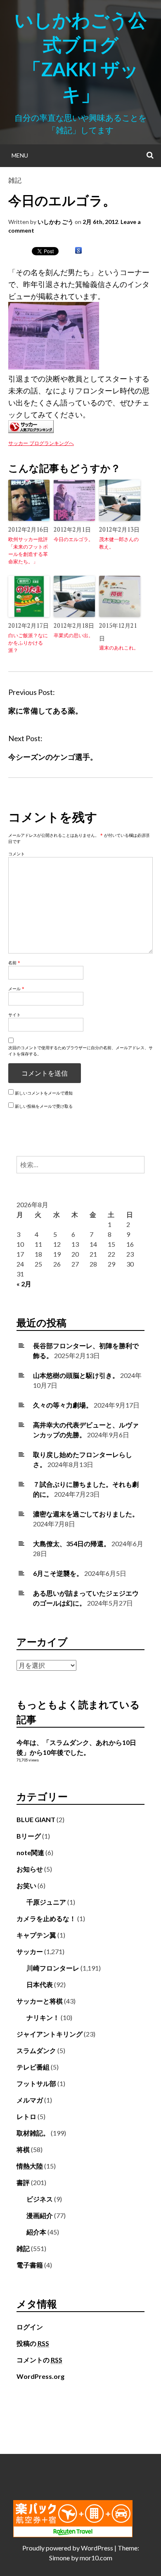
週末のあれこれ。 (119, 648)
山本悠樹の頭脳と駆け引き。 (76, 1375)
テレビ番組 (33, 2067)
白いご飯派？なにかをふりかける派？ (28, 643)
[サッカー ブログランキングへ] (31, 430)
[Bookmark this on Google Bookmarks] (78, 251)
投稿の (33, 2343)
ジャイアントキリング (50, 2034)
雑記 (15, 180)
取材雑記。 (33, 2133)
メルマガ (30, 2100)
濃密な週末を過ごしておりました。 (86, 1514)
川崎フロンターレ (53, 1968)
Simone (59, 2558)
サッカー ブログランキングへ (41, 443)
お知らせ (30, 1869)
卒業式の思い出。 (73, 635)
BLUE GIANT (36, 1819)
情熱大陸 (30, 2166)
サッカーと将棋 (40, 2001)
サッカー (30, 1951)
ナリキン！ (43, 2017)
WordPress (97, 2548)
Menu (20, 155)
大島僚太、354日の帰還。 (72, 1543)
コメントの (39, 2360)
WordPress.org (40, 2376)
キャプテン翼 (36, 1935)
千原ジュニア (46, 1902)
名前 (14, 963)
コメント (17, 854)
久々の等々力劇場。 (63, 1405)
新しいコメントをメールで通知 (44, 1093)
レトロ (26, 2116)
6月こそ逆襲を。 (58, 1573)
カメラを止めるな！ (46, 1918)
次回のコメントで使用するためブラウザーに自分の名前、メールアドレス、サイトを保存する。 (80, 1051)
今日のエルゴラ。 (73, 539)
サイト (14, 1015)
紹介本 (36, 2232)
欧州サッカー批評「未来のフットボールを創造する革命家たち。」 (28, 550)
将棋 (23, 2149)
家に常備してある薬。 (45, 711)
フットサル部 (36, 2083)
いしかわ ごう (56, 222)
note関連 (30, 1852)
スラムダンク (36, 2050)
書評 (23, 2182)
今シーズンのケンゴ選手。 (53, 757)
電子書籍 (30, 2265)
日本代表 (40, 1984)
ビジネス (40, 2199)
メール (16, 989)
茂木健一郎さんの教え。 (119, 543)
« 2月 (24, 1284)
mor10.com (96, 2558)
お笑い (26, 1885)
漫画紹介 (40, 2215)
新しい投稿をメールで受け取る (44, 1106)
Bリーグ (29, 1836)
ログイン (30, 2327)
